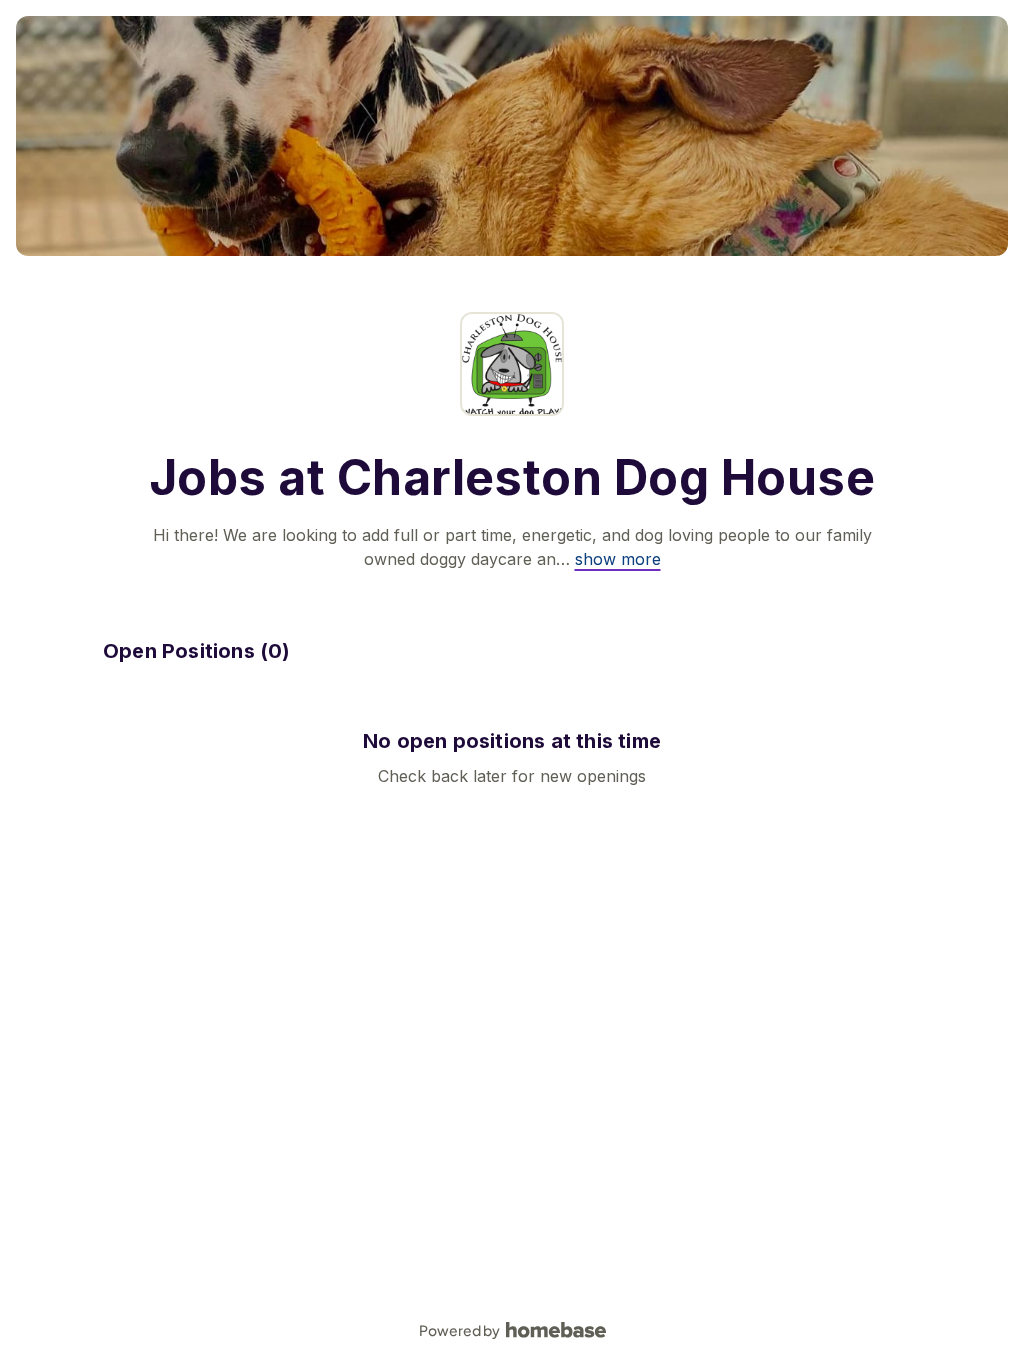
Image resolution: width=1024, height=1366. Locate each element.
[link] (618, 559)
